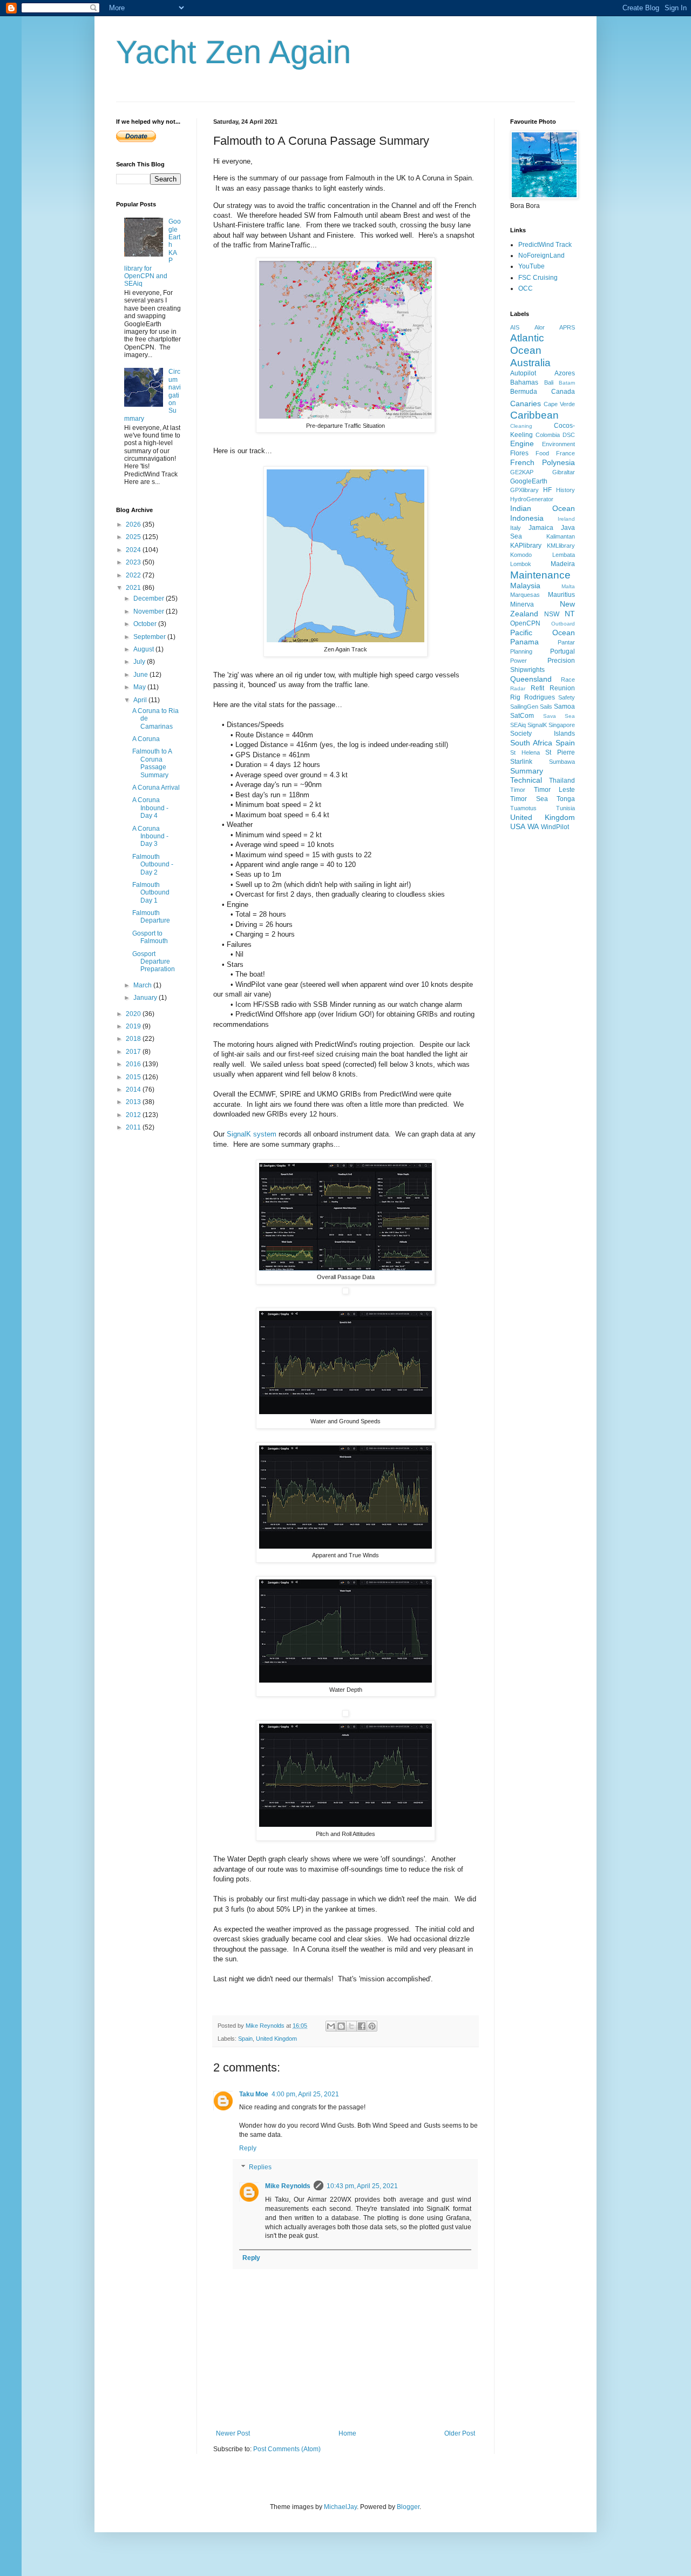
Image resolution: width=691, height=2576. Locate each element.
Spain (245, 2039)
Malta (568, 586)
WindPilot (555, 827)
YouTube (531, 266)
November (150, 611)
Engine (522, 443)
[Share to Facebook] (362, 2026)
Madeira (563, 564)
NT (570, 614)
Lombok (521, 564)
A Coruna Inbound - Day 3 (150, 836)
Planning (521, 651)
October (146, 624)
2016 (134, 1064)
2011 (134, 1127)
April (141, 700)
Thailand (562, 781)
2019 (134, 1026)
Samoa (564, 707)
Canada (563, 392)
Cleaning (521, 426)
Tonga (566, 799)
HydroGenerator (532, 499)
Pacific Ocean (543, 633)
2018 (134, 1039)
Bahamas (524, 382)
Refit (537, 688)
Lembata (564, 555)
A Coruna (146, 739)
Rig (515, 697)
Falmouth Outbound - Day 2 (153, 865)
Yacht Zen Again (233, 52)
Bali (549, 382)
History (565, 490)
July (140, 662)
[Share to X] (351, 2026)
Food (542, 453)
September (150, 637)
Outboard (563, 624)
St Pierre (560, 752)
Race (568, 680)
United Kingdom (276, 2039)
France (565, 453)
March (143, 985)
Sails (546, 707)
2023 (134, 562)
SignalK (537, 725)
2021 (134, 588)
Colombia (548, 435)
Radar (518, 688)
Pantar (566, 642)
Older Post (460, 2433)
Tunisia (565, 808)
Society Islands (543, 734)
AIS (515, 327)
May (140, 687)
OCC (526, 288)
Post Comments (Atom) (287, 2449)
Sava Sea (559, 716)
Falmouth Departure (151, 917)
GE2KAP (522, 472)
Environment (558, 444)
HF (547, 490)
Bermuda (524, 392)
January (146, 998)
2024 (134, 550)
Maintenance (540, 575)
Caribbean (534, 415)
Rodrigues (540, 697)
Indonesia (527, 518)
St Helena (525, 752)
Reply (248, 2148)
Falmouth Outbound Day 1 (151, 893)
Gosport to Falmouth (150, 937)
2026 (134, 524)
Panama (524, 642)
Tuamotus (523, 808)
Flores (519, 453)
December (150, 598)
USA (518, 826)
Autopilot (523, 373)
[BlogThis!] (341, 2026)
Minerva (522, 604)
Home (347, 2433)
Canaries (526, 403)
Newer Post (233, 2433)
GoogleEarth (529, 481)
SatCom (522, 716)
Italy (516, 528)
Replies (260, 2168)
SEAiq (518, 725)
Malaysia (525, 586)
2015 (134, 1077)
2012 (134, 1115)
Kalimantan (561, 536)
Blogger (408, 2507)
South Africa (531, 743)
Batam (567, 383)
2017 (134, 1052)
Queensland (531, 679)
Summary (527, 771)
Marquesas (525, 595)
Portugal (563, 651)
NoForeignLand (541, 255)
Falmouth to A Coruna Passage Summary (152, 763)
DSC (569, 435)
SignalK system (252, 1134)
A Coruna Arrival (156, 788)
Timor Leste (555, 790)
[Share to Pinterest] (372, 2026)
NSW (552, 614)
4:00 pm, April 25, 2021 (305, 2094)
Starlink (521, 762)
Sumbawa (562, 762)
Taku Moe (254, 2094)
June (141, 675)
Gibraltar (564, 472)
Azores (565, 373)
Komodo (521, 555)
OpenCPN (525, 623)
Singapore (562, 725)
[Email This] (331, 2026)
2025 (134, 537)
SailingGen (524, 707)
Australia (530, 363)
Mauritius (561, 595)
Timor (518, 790)
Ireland (566, 519)
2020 (134, 1014)
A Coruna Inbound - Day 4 (150, 808)
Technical (526, 780)
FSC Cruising (538, 278)
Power (519, 661)
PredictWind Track (545, 245)
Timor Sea (529, 799)
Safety (567, 697)
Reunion (562, 688)
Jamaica (541, 528)
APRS (567, 327)
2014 (134, 1089)
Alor (540, 327)
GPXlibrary (524, 490)
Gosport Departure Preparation (154, 962)
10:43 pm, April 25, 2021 (362, 2186)
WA (533, 826)
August (144, 649)
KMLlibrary (561, 546)
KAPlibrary (526, 546)
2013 (134, 1102)
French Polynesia (543, 462)
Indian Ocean (543, 508)
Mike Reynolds (288, 2186)
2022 (134, 575)
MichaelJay (340, 2507)
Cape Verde (559, 404)
